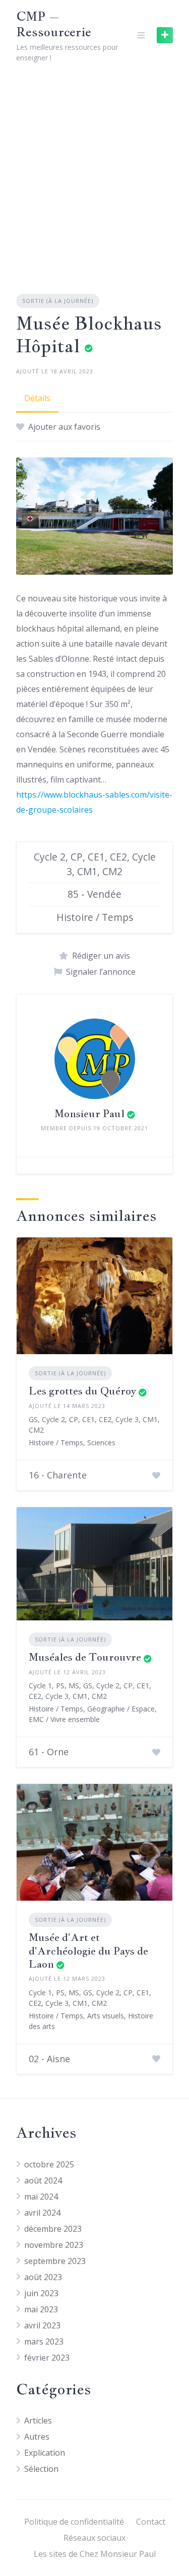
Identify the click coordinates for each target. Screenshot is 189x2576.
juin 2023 (41, 2293)
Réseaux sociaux (94, 2538)
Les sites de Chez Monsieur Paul (95, 2554)
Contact (151, 2522)
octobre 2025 (49, 2164)
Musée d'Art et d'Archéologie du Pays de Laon (88, 1950)
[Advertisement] (94, 170)
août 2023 (43, 2277)
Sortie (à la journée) (58, 301)
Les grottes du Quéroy (82, 1391)
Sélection (41, 2469)
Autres (37, 2437)
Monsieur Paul (89, 1113)
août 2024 (43, 2180)
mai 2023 (41, 2309)
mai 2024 (41, 2197)
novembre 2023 (54, 2245)
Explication (45, 2453)
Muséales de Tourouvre (85, 1657)
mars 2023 (44, 2341)
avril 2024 (42, 2213)
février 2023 (47, 2358)
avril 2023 (42, 2325)
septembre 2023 (55, 2261)
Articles (38, 2421)
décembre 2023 (53, 2229)
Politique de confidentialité (74, 2522)
